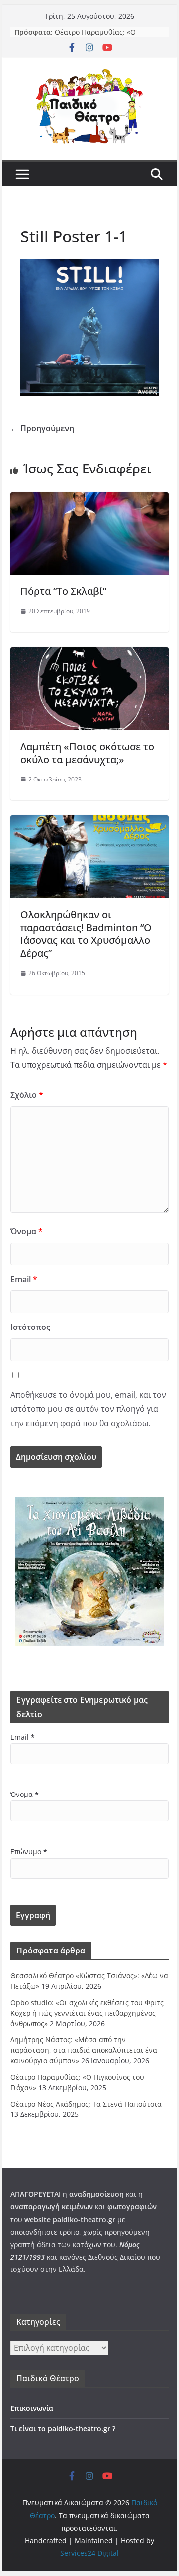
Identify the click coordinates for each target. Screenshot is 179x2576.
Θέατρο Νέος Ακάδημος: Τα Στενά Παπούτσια (86, 2104)
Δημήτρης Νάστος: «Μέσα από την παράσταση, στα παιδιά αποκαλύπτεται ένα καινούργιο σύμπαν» (84, 2050)
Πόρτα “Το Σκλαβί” (63, 591)
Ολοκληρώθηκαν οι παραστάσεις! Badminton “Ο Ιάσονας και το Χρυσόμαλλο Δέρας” (86, 934)
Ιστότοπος (30, 1327)
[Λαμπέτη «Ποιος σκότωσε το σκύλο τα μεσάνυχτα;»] (89, 654)
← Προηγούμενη (42, 428)
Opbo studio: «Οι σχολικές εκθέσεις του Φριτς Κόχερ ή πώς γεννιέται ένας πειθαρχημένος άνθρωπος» (87, 2013)
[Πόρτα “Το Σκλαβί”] (89, 499)
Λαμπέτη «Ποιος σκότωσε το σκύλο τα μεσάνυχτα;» (87, 753)
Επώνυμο (29, 1851)
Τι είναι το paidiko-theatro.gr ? (63, 2429)
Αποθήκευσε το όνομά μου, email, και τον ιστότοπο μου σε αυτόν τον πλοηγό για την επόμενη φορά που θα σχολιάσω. (88, 1409)
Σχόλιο (27, 1095)
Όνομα (27, 1231)
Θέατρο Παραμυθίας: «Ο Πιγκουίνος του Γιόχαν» (95, 37)
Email (24, 1279)
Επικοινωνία (32, 2408)
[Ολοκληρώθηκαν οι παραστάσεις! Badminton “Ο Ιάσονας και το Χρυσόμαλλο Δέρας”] (89, 822)
